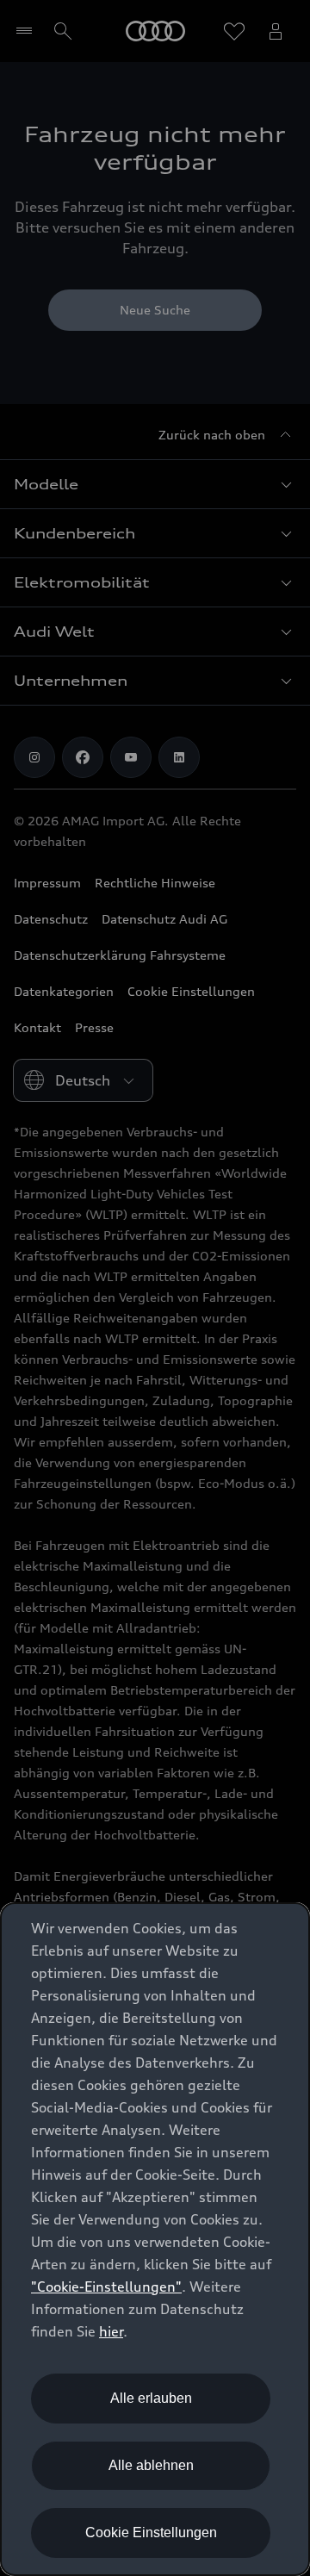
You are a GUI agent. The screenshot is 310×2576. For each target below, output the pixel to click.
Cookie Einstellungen (151, 2532)
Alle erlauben (151, 2398)
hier (111, 2331)
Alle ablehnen (151, 2465)
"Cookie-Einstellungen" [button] (106, 2287)
